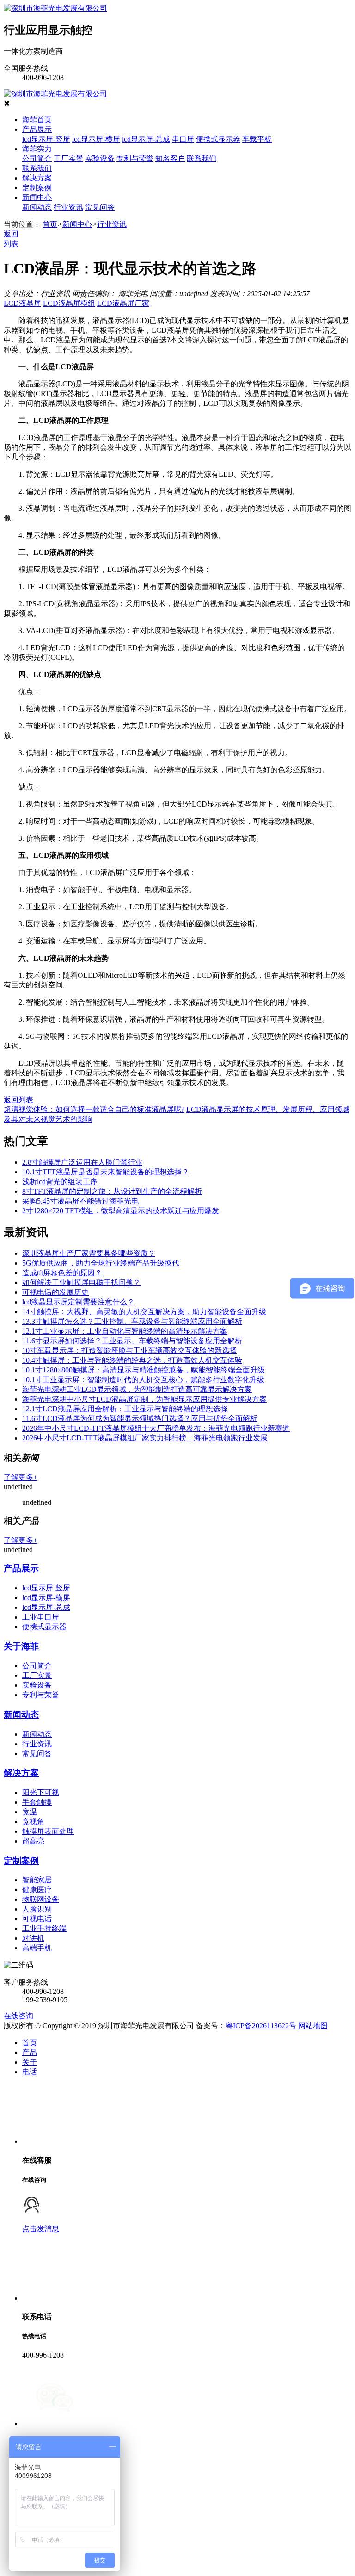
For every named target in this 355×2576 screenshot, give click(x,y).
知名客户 (170, 158)
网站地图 (313, 2026)
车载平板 (257, 139)
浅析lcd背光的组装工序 (60, 1182)
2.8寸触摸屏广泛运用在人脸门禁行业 (82, 1162)
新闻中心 (37, 197)
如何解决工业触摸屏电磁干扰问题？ (81, 1282)
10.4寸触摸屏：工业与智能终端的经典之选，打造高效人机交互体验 (132, 1360)
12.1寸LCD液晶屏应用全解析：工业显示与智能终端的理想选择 (125, 1409)
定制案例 (37, 188)
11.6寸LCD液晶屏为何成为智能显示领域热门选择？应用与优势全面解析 (140, 1418)
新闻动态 (37, 207)
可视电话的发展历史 (55, 1292)
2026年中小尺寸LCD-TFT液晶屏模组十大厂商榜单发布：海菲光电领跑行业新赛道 (156, 1428)
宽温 (30, 1812)
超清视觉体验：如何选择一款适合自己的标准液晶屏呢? (94, 1109)
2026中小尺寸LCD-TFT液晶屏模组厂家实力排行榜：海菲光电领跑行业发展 (145, 1438)
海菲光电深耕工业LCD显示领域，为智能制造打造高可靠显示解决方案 (137, 1389)
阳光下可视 (41, 1792)
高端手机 (37, 1948)
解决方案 (37, 178)
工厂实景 (68, 158)
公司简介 (37, 158)
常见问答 (100, 207)
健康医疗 (37, 1890)
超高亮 (33, 1841)
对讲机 (33, 1938)
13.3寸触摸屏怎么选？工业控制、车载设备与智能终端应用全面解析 (132, 1321)
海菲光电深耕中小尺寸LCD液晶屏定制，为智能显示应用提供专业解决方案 (144, 1399)
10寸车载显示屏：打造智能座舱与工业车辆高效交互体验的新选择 (129, 1350)
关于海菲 (21, 1646)
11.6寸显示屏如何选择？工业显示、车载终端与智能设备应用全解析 (132, 1341)
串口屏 (183, 139)
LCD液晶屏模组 (69, 303)
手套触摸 (37, 1802)
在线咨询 (18, 2016)
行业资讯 (68, 207)
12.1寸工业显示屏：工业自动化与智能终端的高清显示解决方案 (125, 1331)
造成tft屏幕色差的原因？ (62, 1273)
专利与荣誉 (135, 158)
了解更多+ (21, 1477)
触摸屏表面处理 (48, 1831)
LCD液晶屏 (22, 303)
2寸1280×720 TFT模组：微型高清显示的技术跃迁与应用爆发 (121, 1211)
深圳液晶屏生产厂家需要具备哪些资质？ (89, 1253)
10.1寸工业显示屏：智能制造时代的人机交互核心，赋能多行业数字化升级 (143, 1380)
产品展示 (37, 129)
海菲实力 (37, 149)
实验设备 (100, 158)
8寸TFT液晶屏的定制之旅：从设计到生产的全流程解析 (112, 1191)
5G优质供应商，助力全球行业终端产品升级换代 (101, 1263)
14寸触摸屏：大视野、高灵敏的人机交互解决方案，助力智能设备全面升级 (144, 1312)
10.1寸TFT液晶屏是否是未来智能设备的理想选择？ (106, 1172)
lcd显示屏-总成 (146, 139)
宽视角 (33, 1822)
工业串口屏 (41, 1617)
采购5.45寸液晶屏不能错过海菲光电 (80, 1201)
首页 (50, 224)
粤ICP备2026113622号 (261, 2026)
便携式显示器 (218, 139)
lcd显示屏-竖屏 (46, 139)
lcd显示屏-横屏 (96, 139)
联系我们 (202, 158)
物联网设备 (41, 1899)
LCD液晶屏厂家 (123, 303)
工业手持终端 (44, 1928)
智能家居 (37, 1880)
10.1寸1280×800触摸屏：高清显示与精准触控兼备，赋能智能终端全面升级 (144, 1370)
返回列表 (18, 1100)
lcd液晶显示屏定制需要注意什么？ (78, 1302)
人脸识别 (37, 1909)
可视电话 (37, 1919)
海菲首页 (37, 120)
